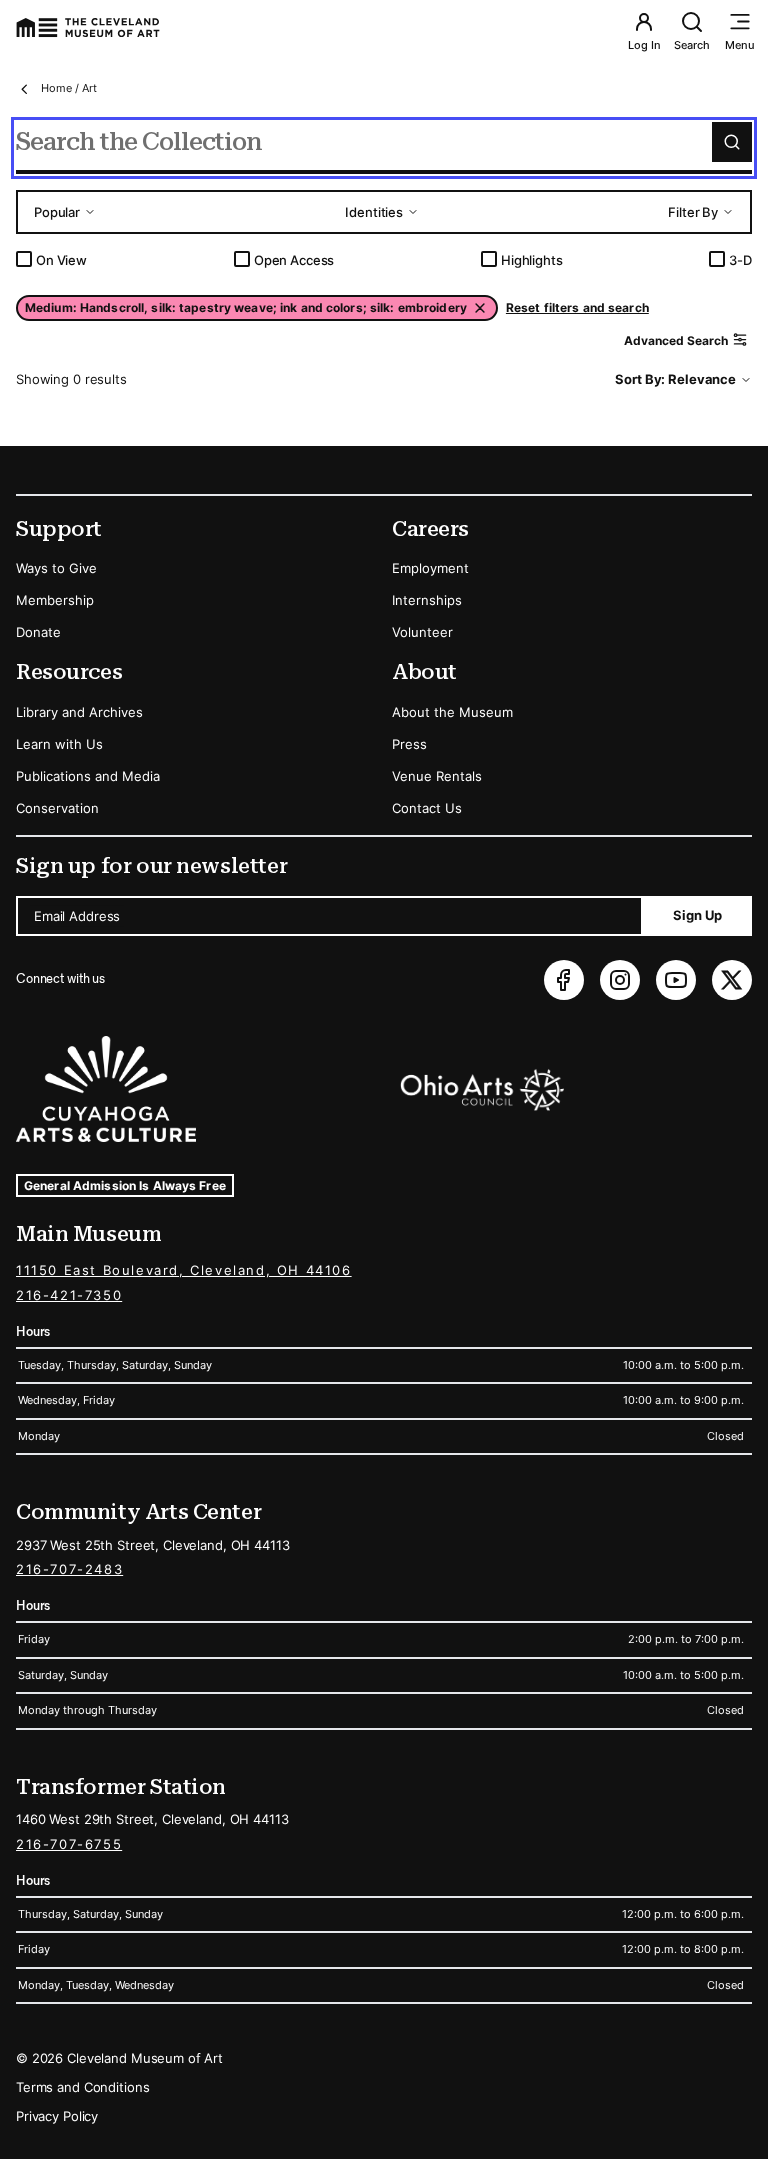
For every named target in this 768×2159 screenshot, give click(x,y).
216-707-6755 (69, 1844)
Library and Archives (79, 712)
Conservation (57, 808)
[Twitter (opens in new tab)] (732, 980)
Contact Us (427, 808)
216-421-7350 (69, 1295)
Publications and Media (88, 776)
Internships (427, 600)
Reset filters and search (577, 307)
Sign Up (697, 915)
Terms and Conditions (82, 2087)
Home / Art (69, 88)
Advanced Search (676, 340)
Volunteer (422, 632)
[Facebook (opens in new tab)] (564, 980)
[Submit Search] (732, 142)
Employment (430, 568)
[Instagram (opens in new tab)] (620, 980)
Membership (55, 600)
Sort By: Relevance (675, 379)
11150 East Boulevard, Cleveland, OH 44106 (184, 1270)
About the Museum (452, 712)
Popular (57, 212)
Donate (38, 632)
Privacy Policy (57, 2116)
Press (409, 744)
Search (692, 45)
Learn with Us (59, 744)
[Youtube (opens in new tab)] (676, 980)
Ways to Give (56, 568)
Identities (374, 212)
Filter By (693, 212)
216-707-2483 (69, 1569)
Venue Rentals (437, 776)
